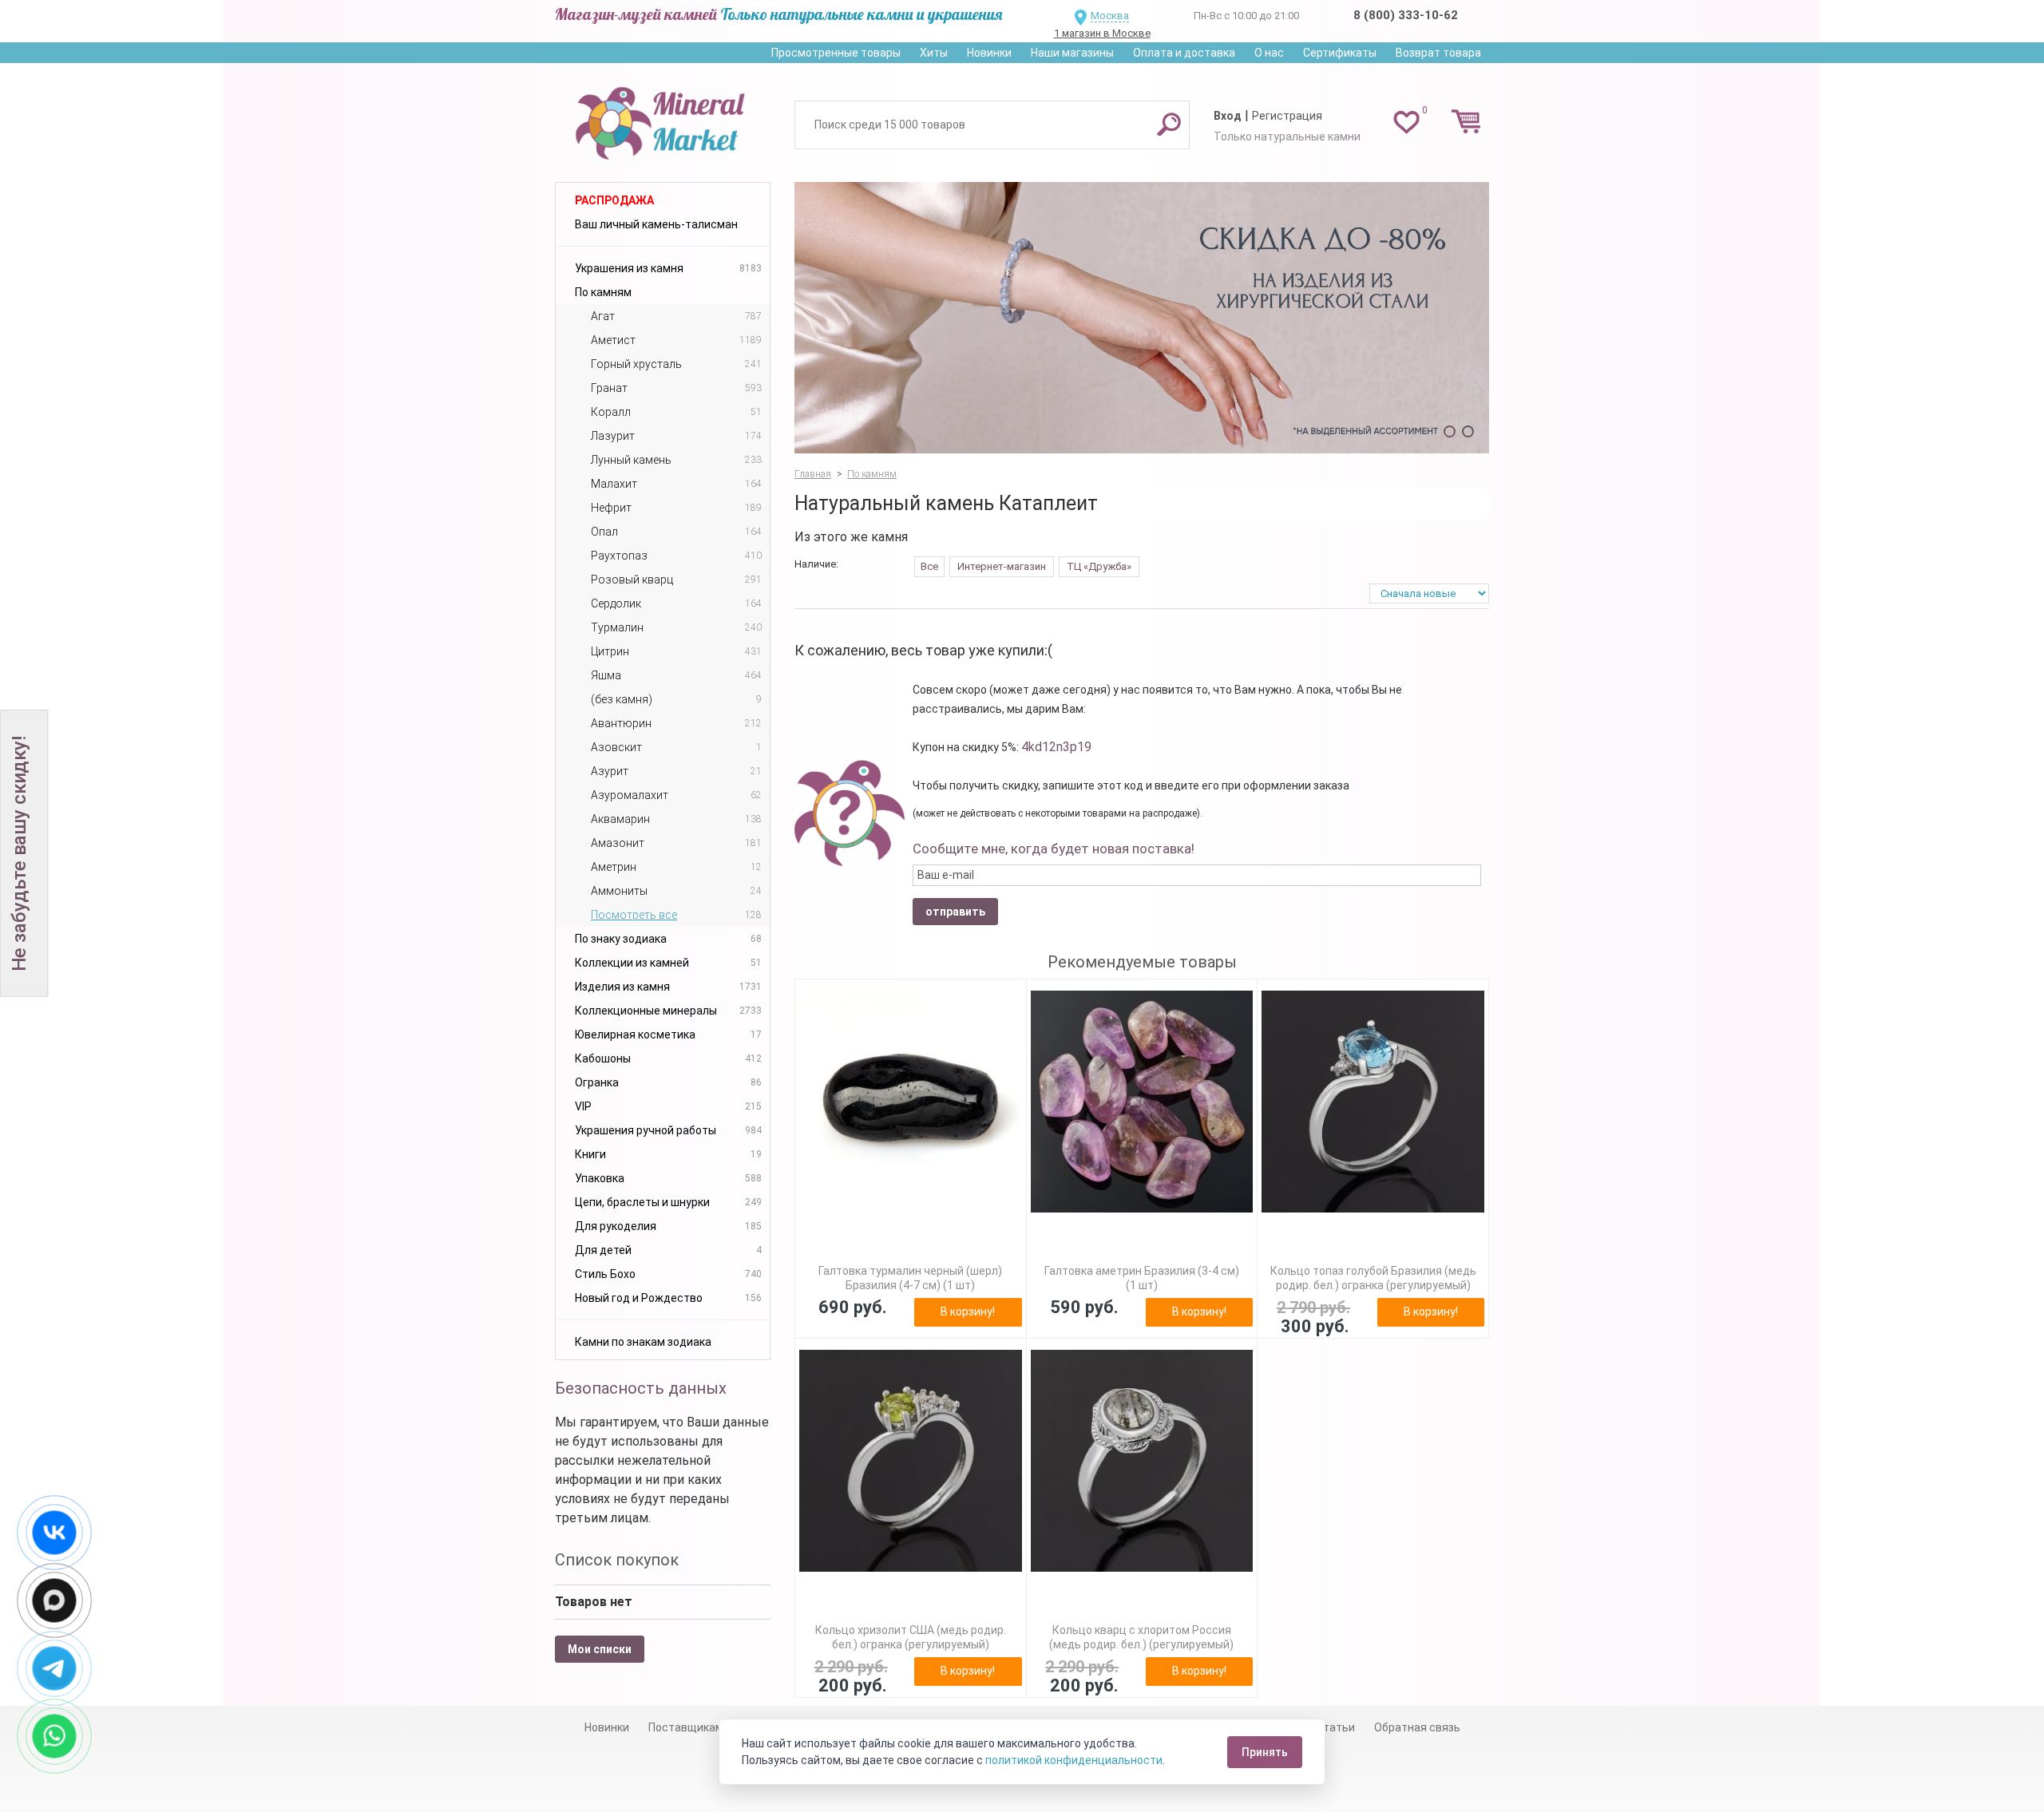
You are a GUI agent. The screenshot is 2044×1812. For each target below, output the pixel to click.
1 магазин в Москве (1102, 33)
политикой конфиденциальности (1074, 1760)
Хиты (934, 53)
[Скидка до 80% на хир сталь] (1142, 318)
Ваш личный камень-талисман (656, 224)
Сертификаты (1340, 53)
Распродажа (614, 200)
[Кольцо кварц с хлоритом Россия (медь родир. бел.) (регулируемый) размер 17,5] (1142, 1461)
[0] (1406, 121)
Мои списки (600, 1649)
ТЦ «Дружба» (1099, 566)
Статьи (1335, 1727)
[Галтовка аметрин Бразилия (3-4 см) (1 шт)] (1142, 1102)
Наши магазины (1072, 53)
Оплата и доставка (1184, 53)
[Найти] (1169, 124)
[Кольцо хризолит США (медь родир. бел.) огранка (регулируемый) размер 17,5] (911, 1461)
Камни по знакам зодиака (643, 1342)
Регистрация (1287, 116)
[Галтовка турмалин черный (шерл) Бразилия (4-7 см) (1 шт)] (911, 1102)
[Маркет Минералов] (663, 119)
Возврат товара (1438, 53)
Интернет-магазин (1002, 566)
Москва (1110, 16)
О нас (1269, 53)
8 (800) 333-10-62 (1406, 15)
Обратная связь (1417, 1727)
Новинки (989, 53)
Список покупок (617, 1560)
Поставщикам (686, 1727)
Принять (1265, 1752)
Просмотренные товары (836, 53)
